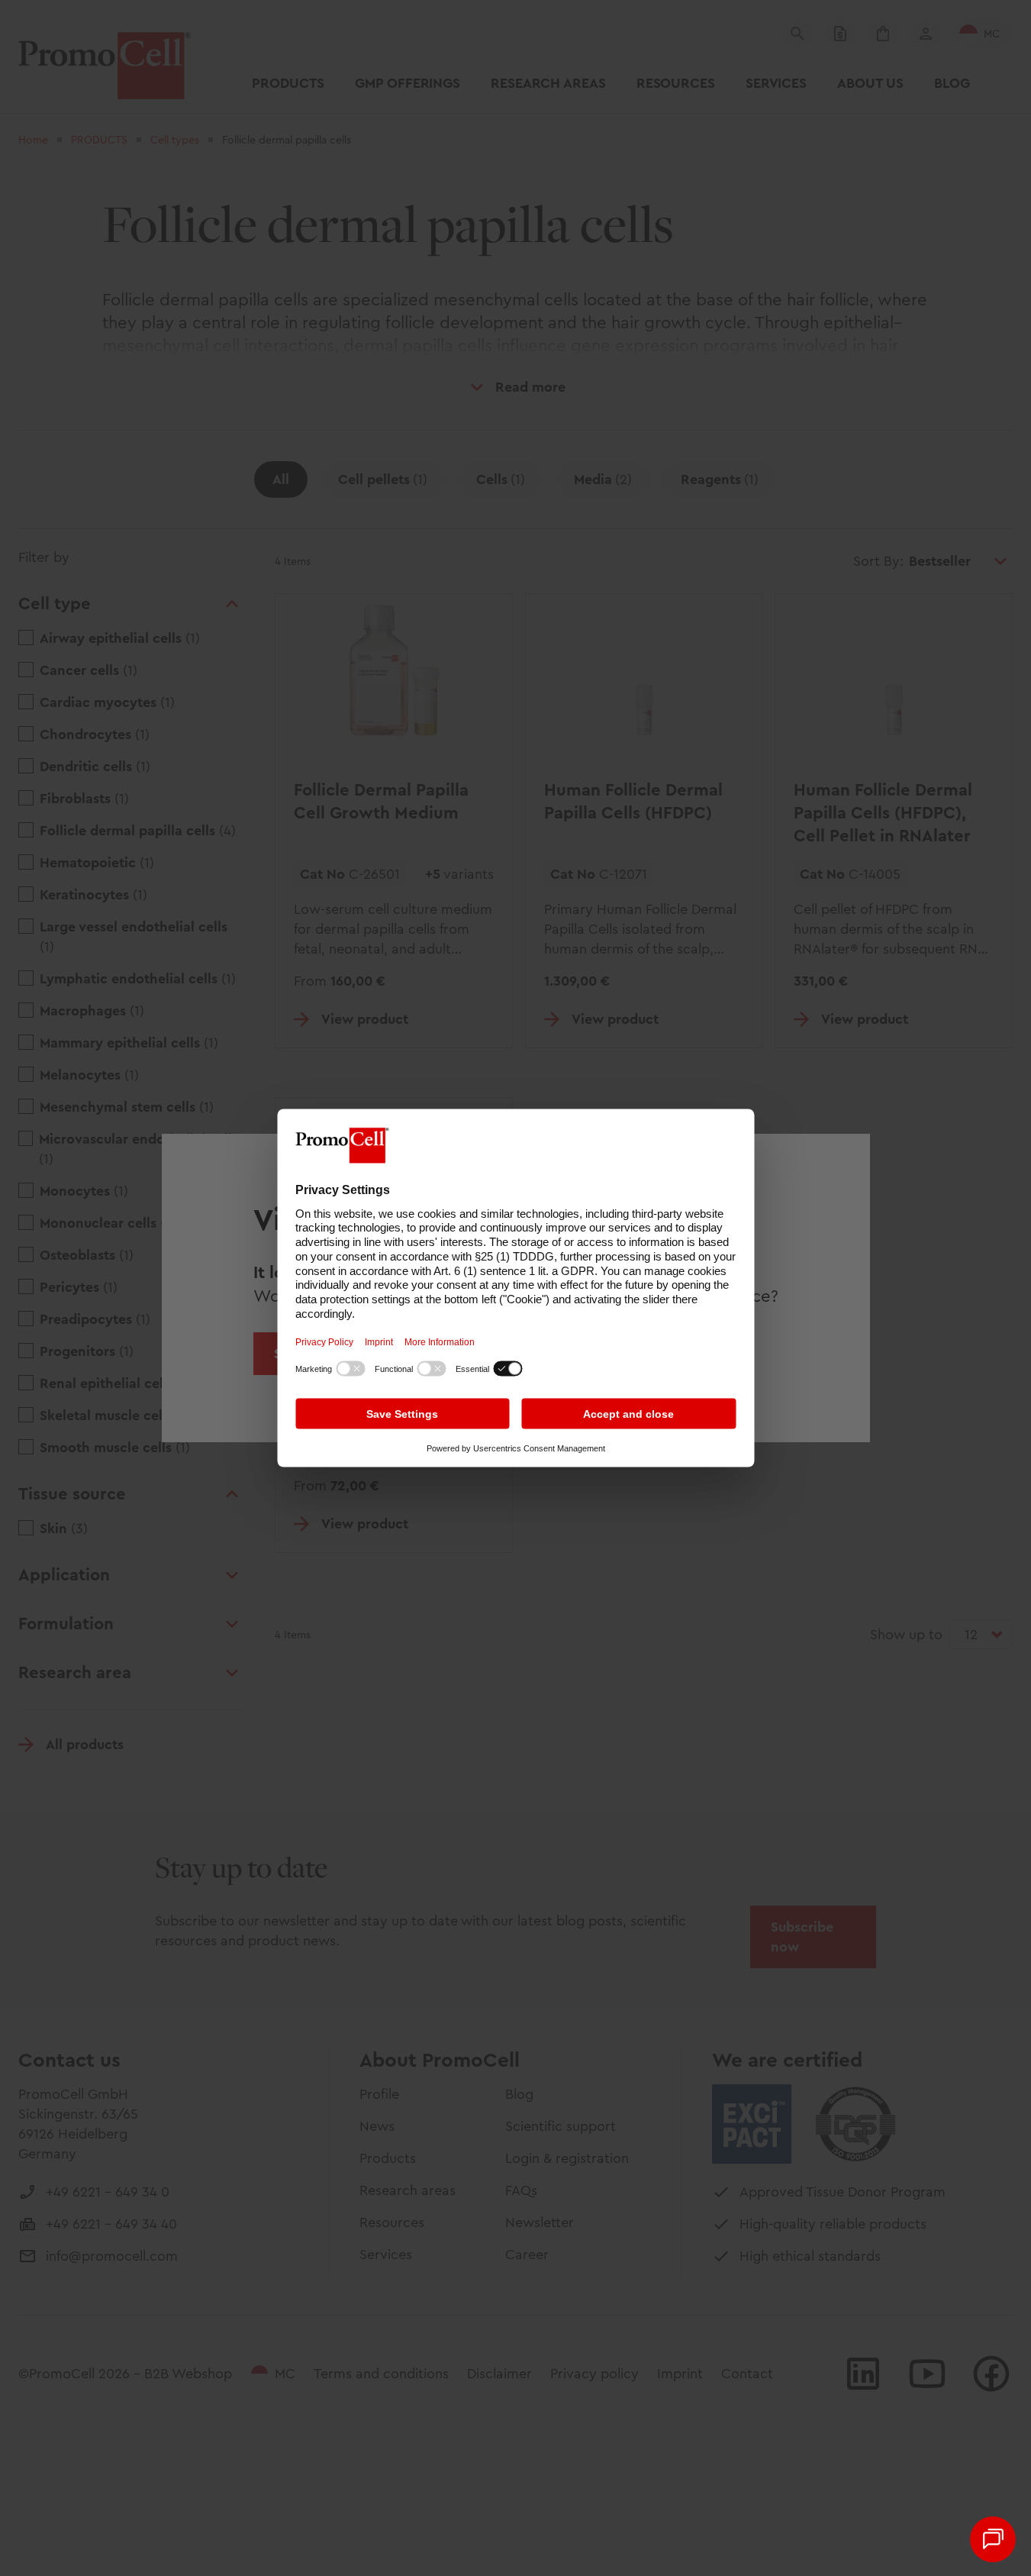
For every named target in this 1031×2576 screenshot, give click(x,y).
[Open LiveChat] (993, 2539)
